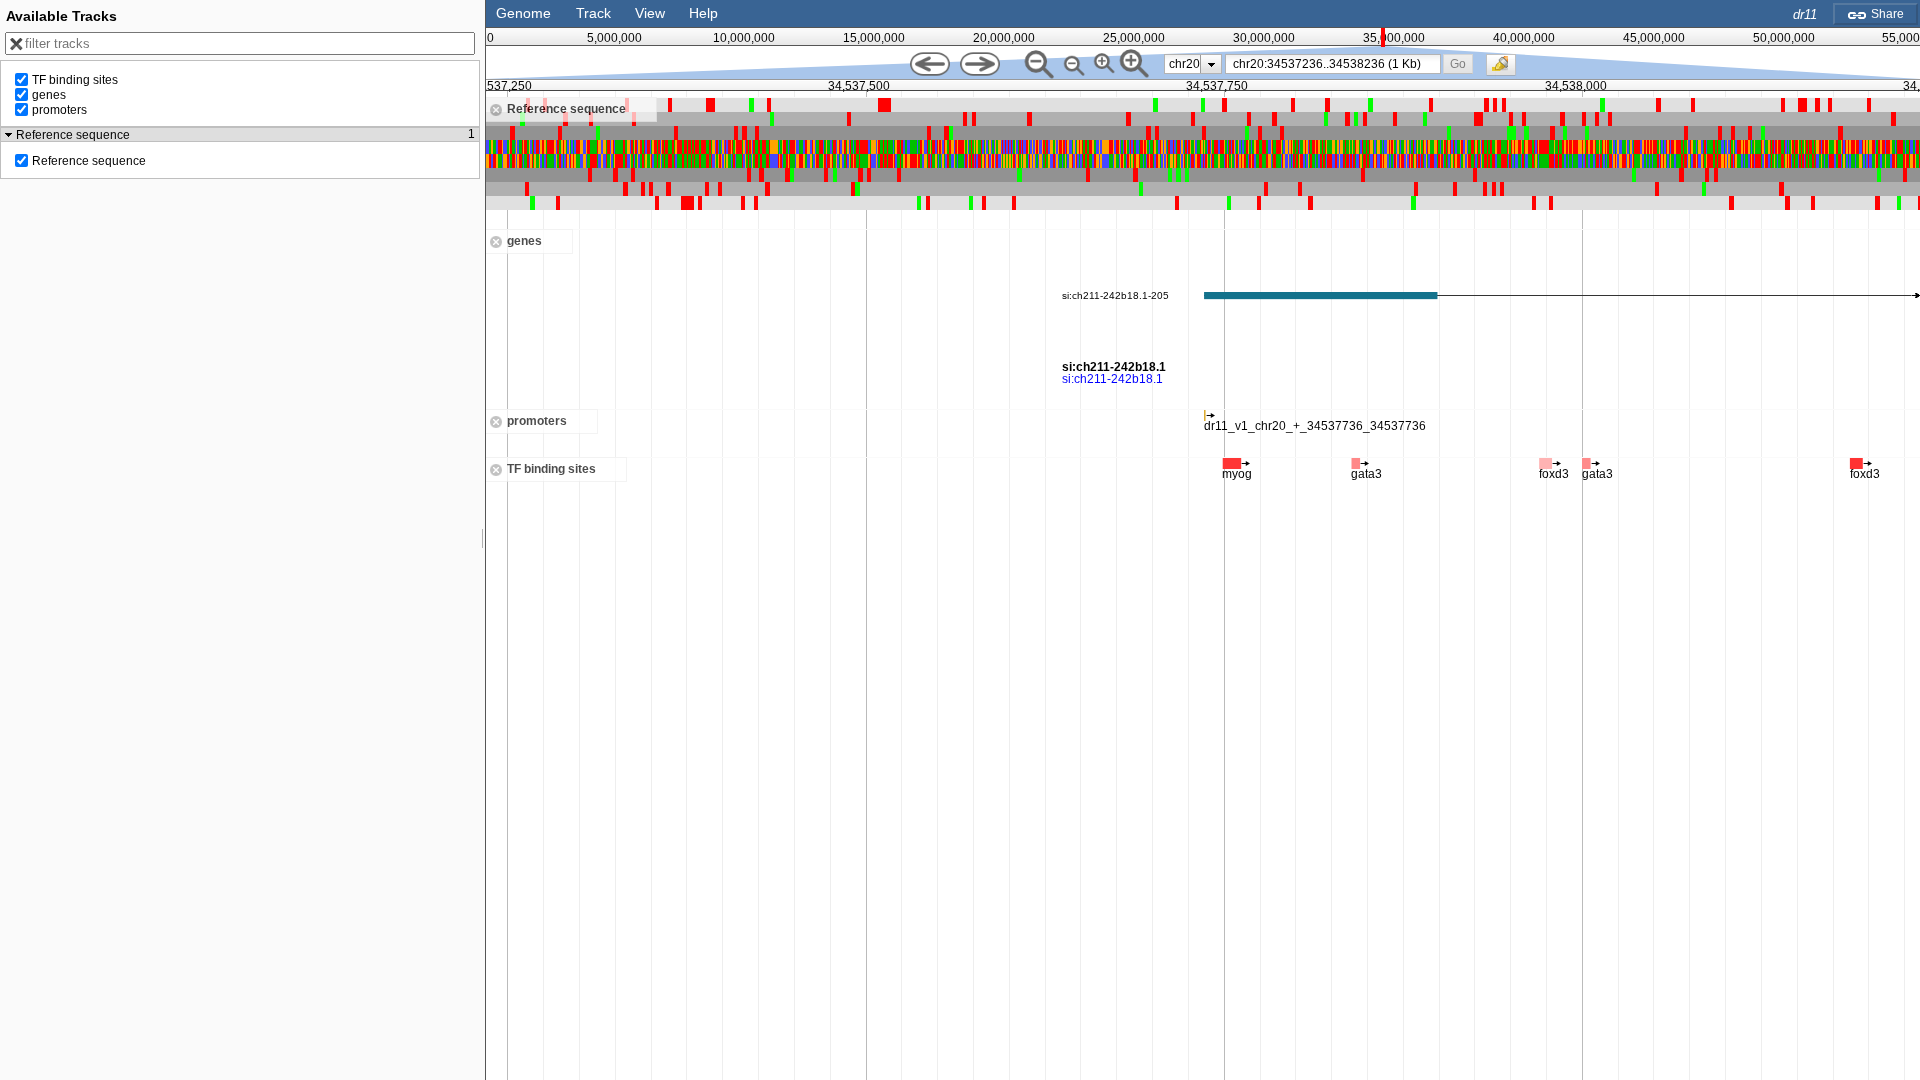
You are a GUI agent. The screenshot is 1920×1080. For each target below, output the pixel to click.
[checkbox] (1506, 70)
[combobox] (1333, 64)
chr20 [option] (1184, 64)
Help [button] (703, 13)
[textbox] (1336, 64)
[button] (1458, 63)
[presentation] (1211, 64)
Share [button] (1886, 14)
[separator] (483, 540)
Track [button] (593, 13)
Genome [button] (523, 13)
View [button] (650, 13)
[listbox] (1193, 64)
